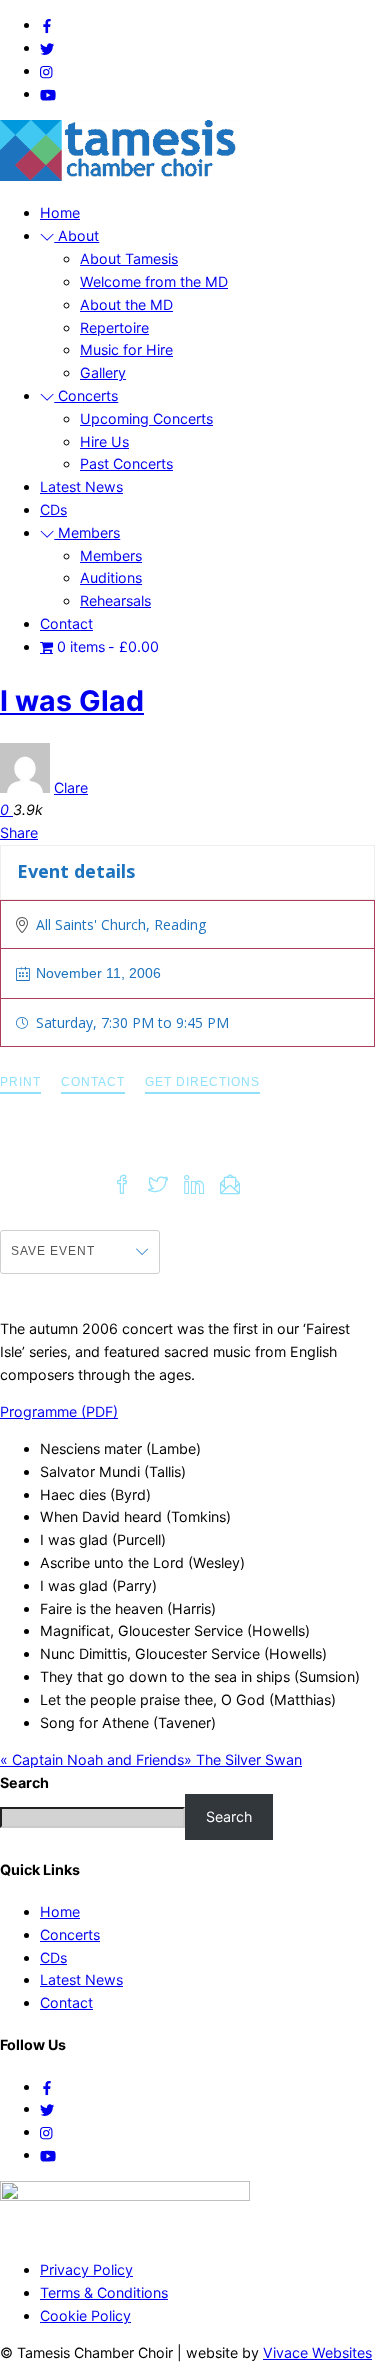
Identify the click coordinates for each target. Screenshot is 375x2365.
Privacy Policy (86, 2269)
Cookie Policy (85, 2315)
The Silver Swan (243, 1759)
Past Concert (312, 871)
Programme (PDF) (59, 1411)
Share (19, 832)
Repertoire (114, 327)
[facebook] (47, 24)
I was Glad (72, 700)
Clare (71, 787)
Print (20, 1082)
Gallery (103, 372)
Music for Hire (126, 349)
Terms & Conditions (104, 2292)
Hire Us (104, 441)
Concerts (86, 395)
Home (60, 212)
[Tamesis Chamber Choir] (120, 175)
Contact (66, 623)
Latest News (81, 486)
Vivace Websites (317, 2352)
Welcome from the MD (154, 281)
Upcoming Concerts (146, 418)
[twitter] (47, 47)
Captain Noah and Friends (92, 1759)
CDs (53, 509)
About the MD (126, 304)
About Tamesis (129, 258)
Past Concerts (126, 463)
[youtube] (48, 93)
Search (229, 1816)
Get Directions (202, 1082)
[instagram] (47, 70)
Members (87, 532)
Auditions (111, 577)
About (76, 235)
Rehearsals (115, 600)
